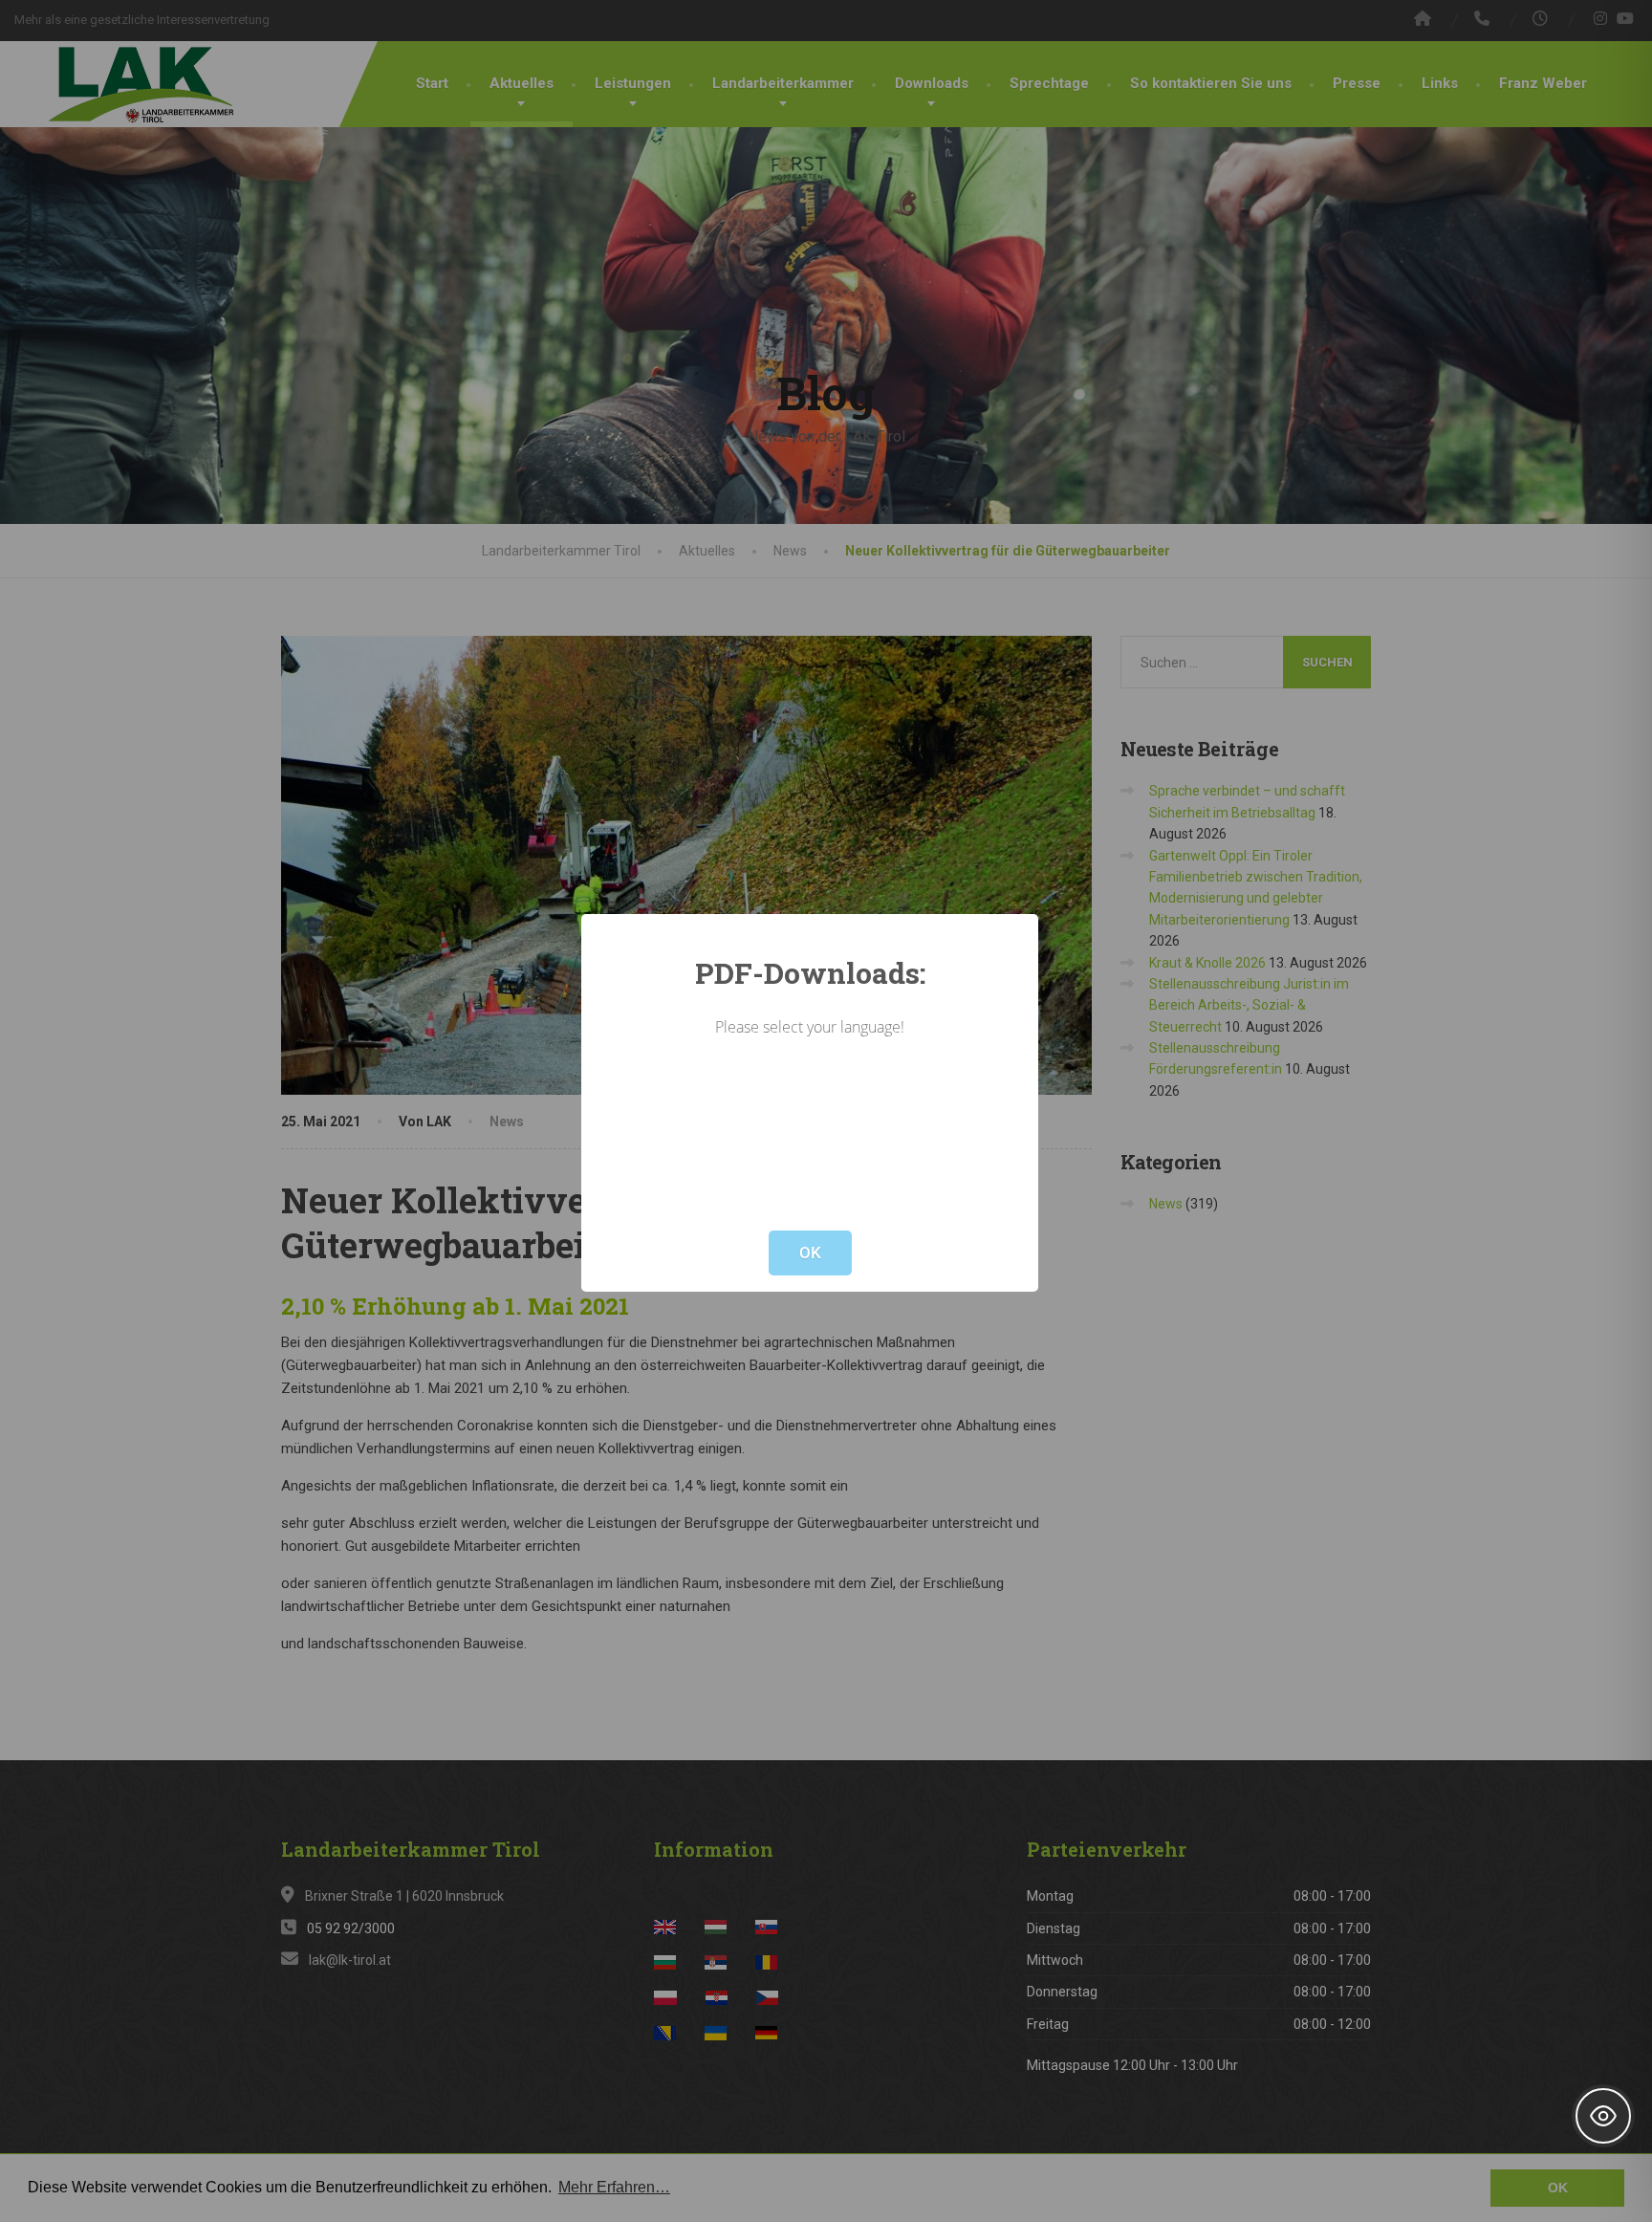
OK (810, 1253)
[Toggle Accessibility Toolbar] (1603, 2116)
